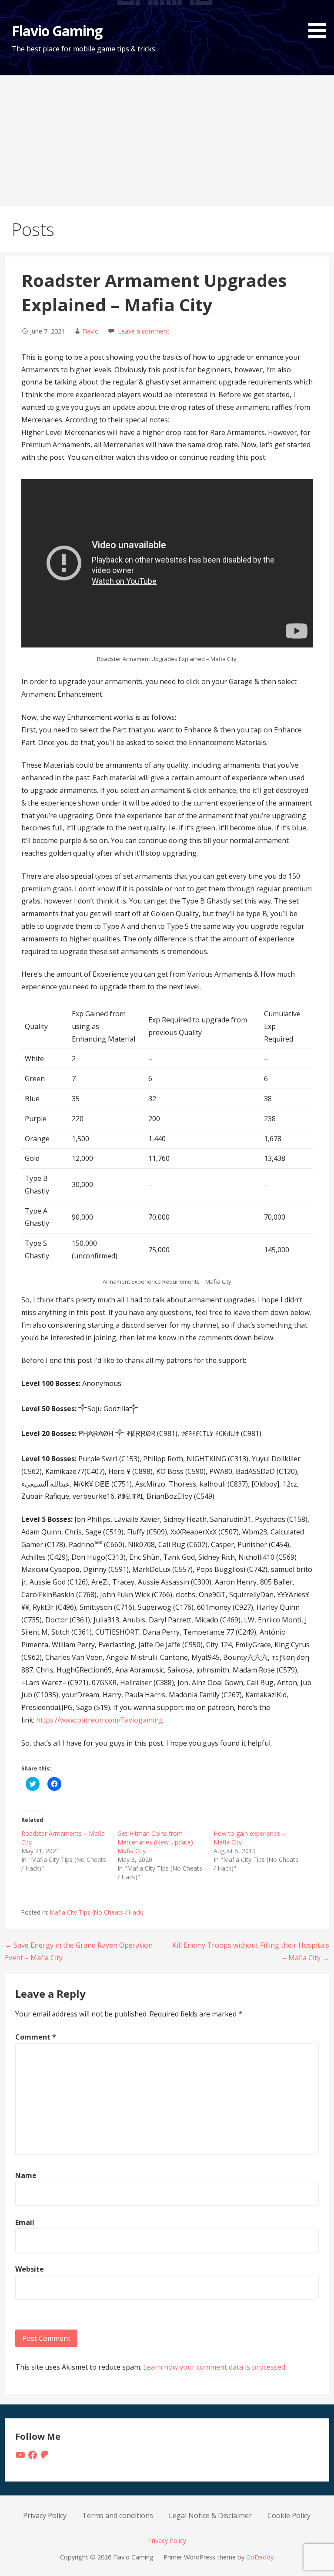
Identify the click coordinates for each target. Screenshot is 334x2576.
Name (26, 2175)
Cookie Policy (289, 2515)
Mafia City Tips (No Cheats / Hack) (97, 1912)
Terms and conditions (118, 2515)
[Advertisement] (167, 141)
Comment (36, 2037)
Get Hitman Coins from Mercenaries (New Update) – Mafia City (158, 1842)
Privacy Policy (45, 2515)
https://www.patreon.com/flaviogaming (100, 1720)
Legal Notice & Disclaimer (210, 2515)
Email (25, 2222)
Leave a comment (144, 331)
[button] (320, 21)
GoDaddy (260, 2557)
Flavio (90, 331)
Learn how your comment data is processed (214, 2367)
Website (30, 2269)
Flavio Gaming (57, 31)
